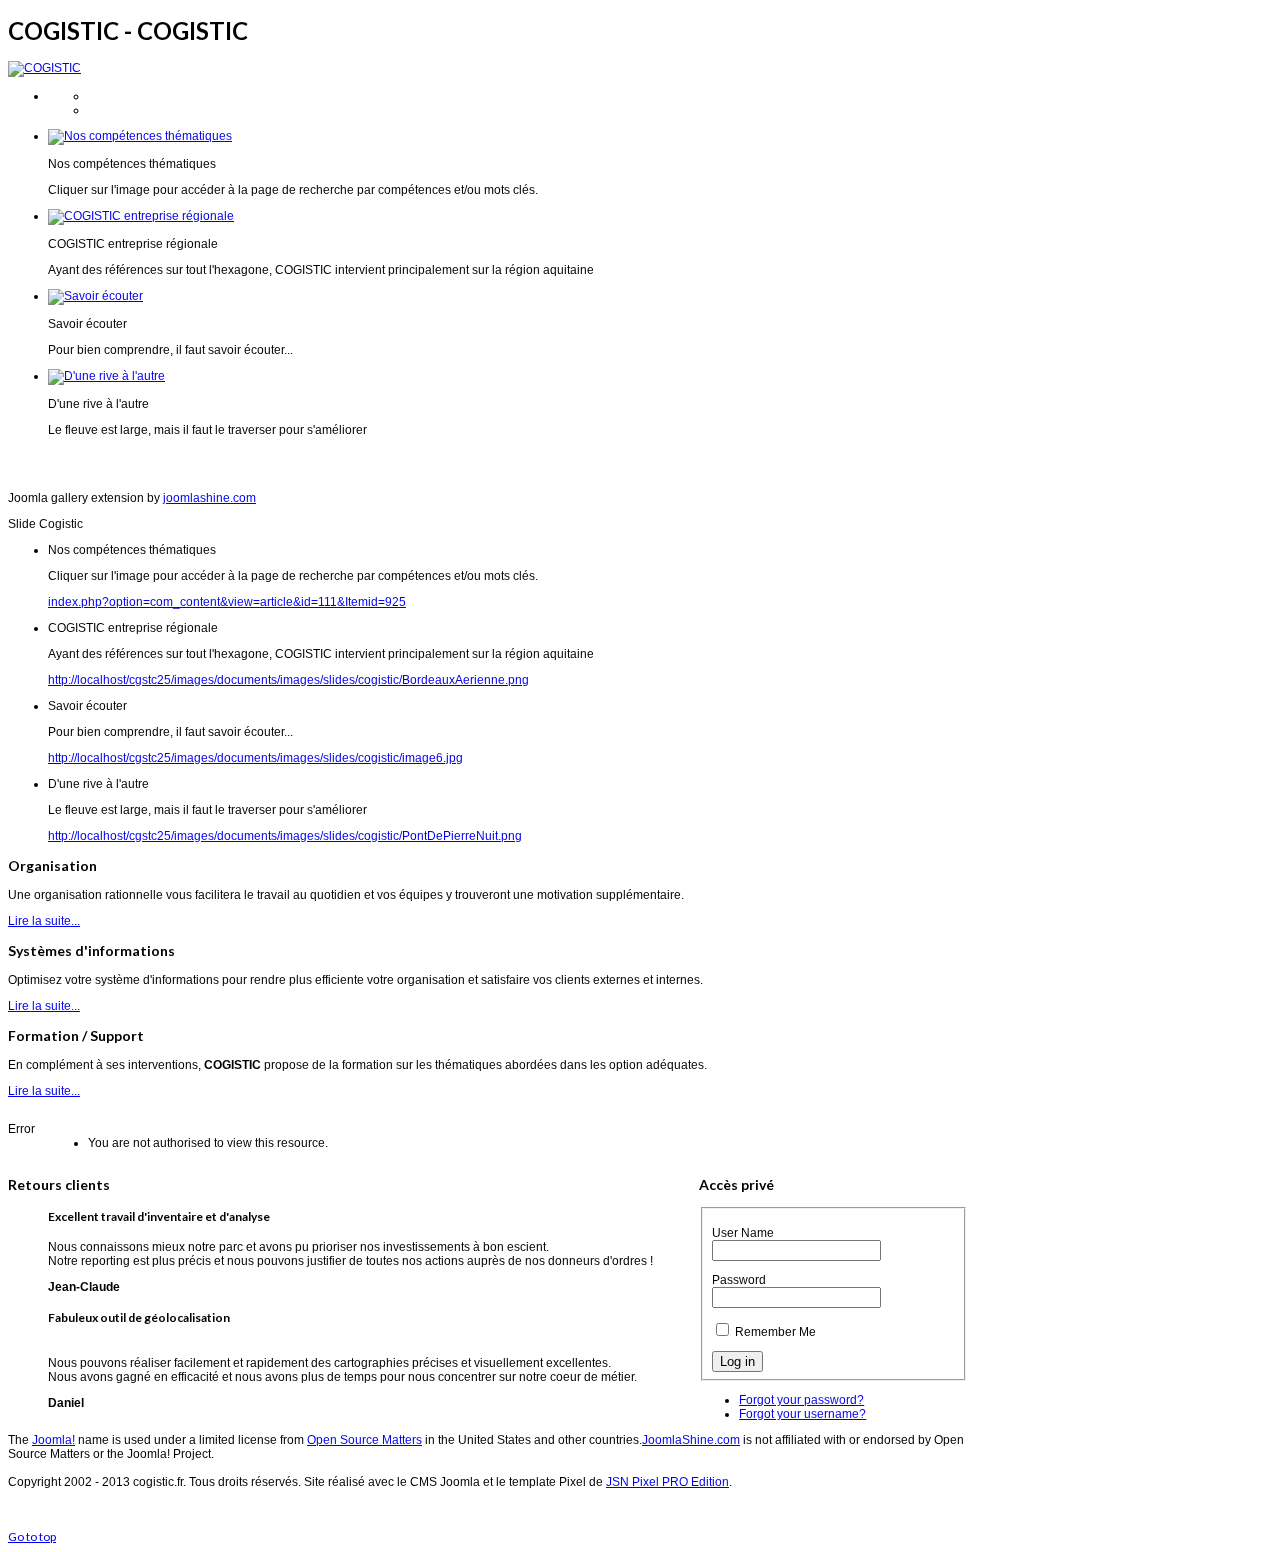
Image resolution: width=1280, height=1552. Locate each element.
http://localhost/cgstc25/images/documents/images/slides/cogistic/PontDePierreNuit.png (285, 836)
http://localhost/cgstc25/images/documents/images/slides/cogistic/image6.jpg (255, 758)
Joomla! (53, 1440)
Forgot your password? (801, 1400)
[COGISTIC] (44, 68)
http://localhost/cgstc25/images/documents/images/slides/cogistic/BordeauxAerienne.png (288, 680)
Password (739, 1280)
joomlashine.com (209, 498)
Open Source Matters (364, 1440)
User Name (743, 1233)
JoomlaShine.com (691, 1440)
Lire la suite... (44, 921)
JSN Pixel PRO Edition (667, 1482)
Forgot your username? (802, 1414)
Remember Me (775, 1332)
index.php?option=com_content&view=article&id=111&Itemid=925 (227, 602)
